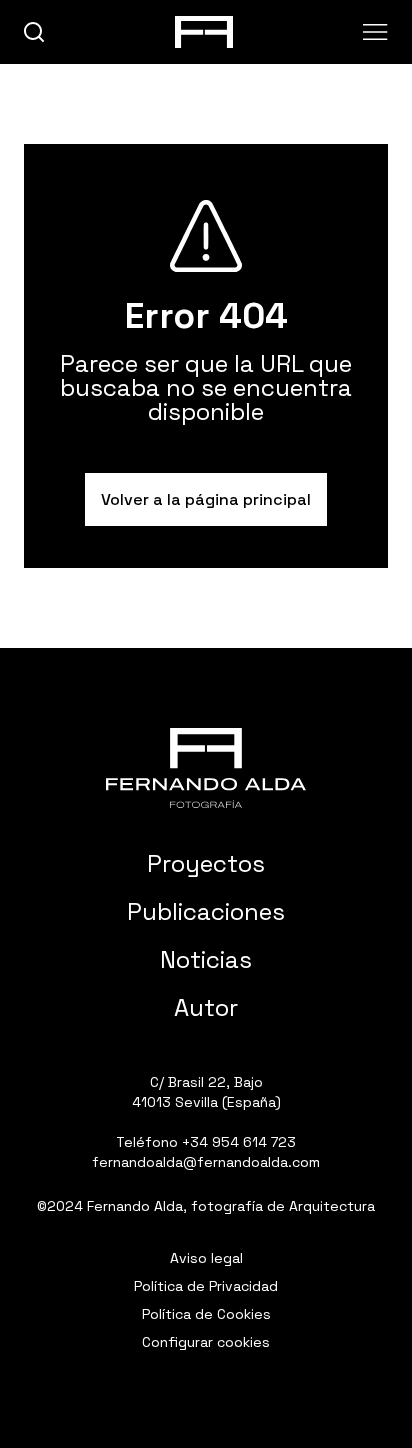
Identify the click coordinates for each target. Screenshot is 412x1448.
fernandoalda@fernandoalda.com (206, 1162)
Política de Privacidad (206, 1286)
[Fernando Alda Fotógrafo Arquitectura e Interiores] (206, 768)
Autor (206, 1007)
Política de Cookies (206, 1314)
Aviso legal (206, 1258)
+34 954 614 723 (239, 1142)
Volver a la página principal (206, 499)
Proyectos (206, 863)
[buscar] (34, 32)
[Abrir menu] (375, 32)
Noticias (206, 959)
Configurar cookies (206, 1342)
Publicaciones (206, 911)
